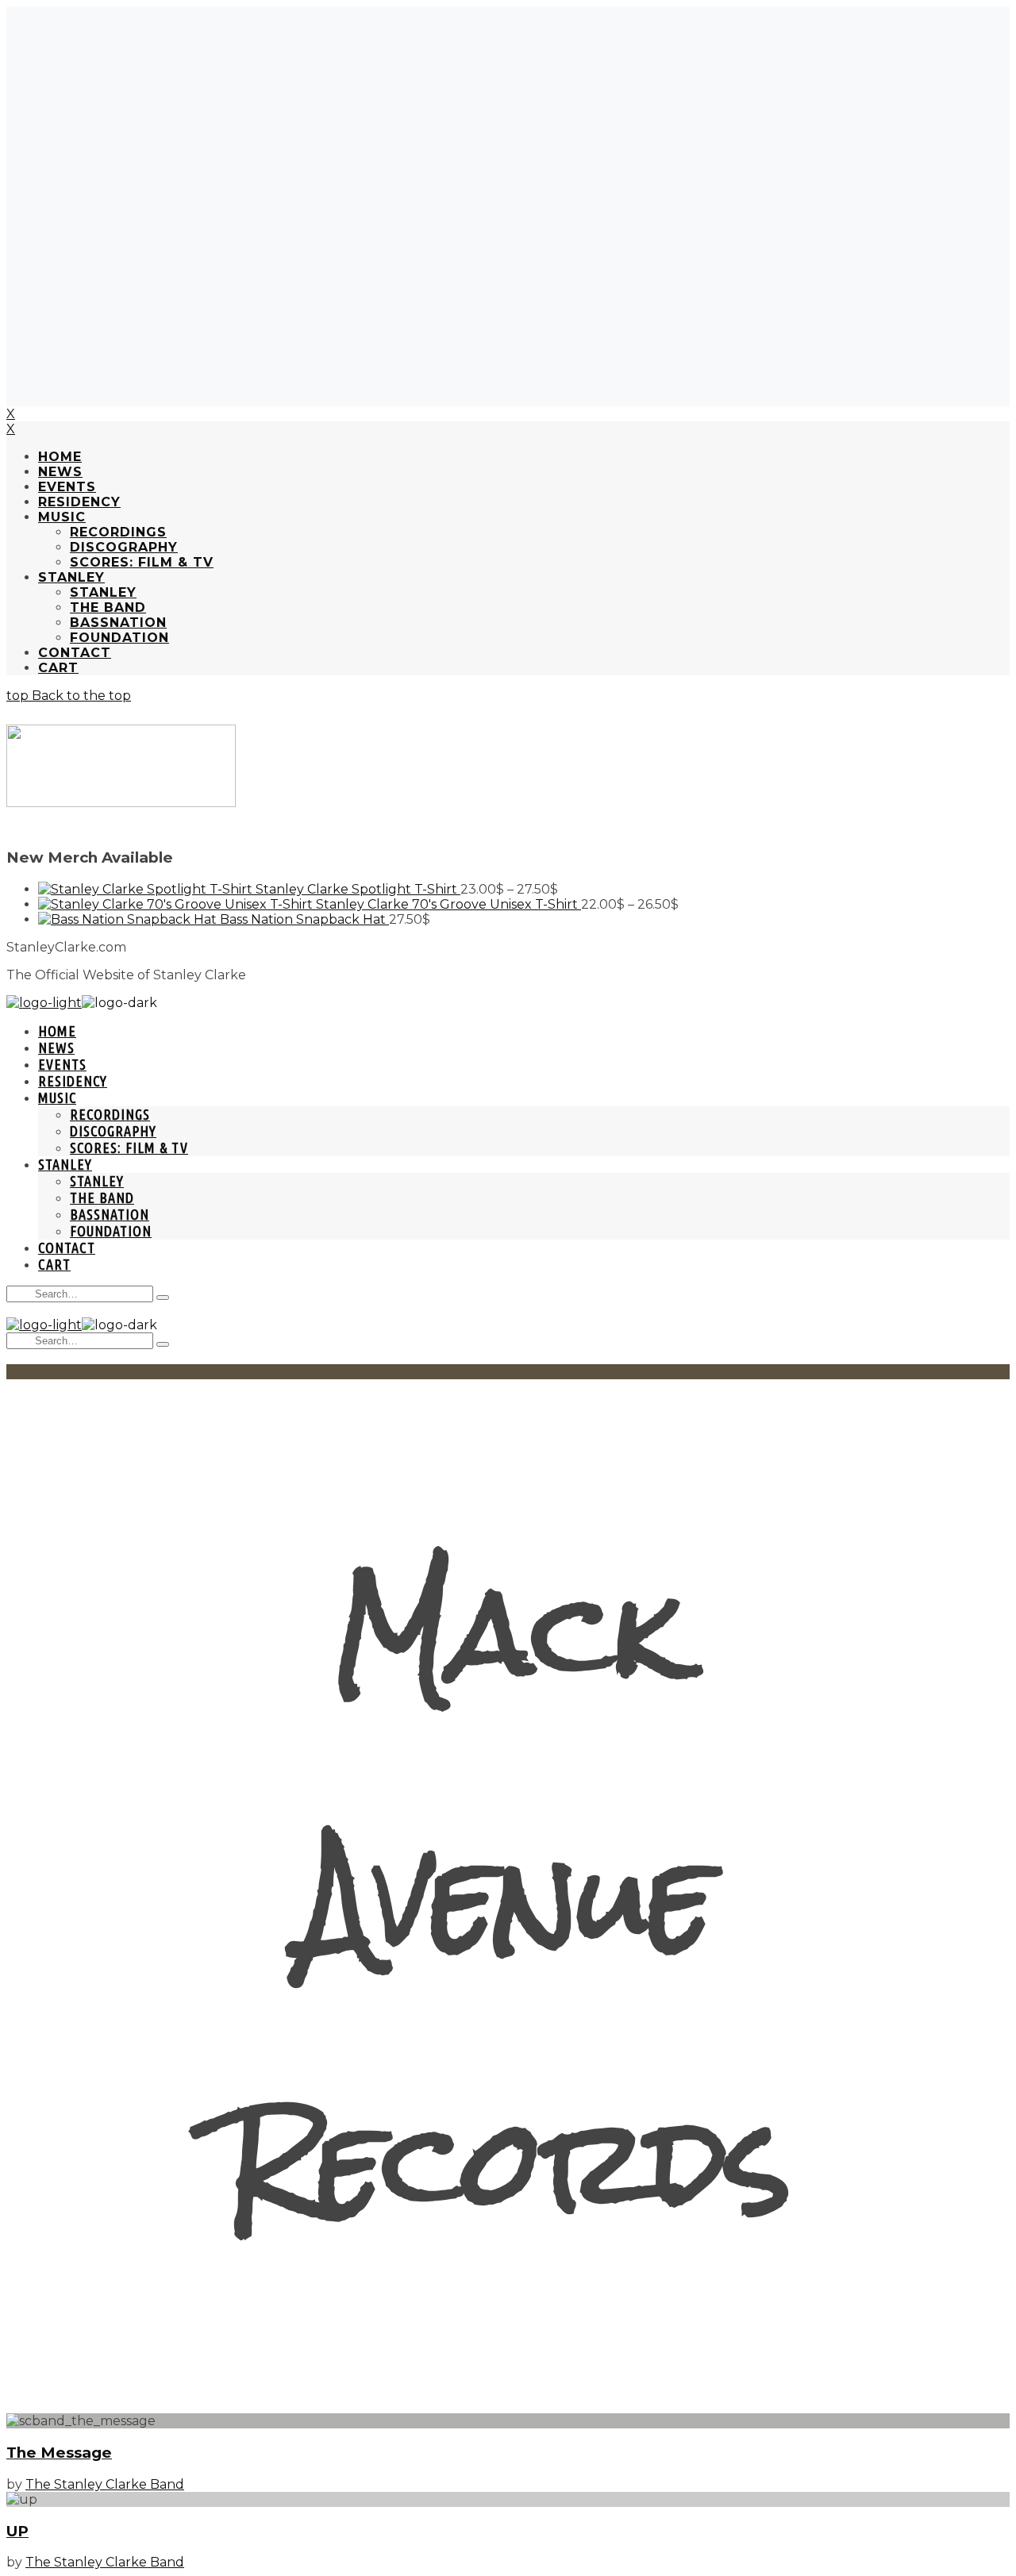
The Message (59, 2453)
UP (17, 2531)
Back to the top (80, 696)
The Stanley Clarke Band (105, 2484)
